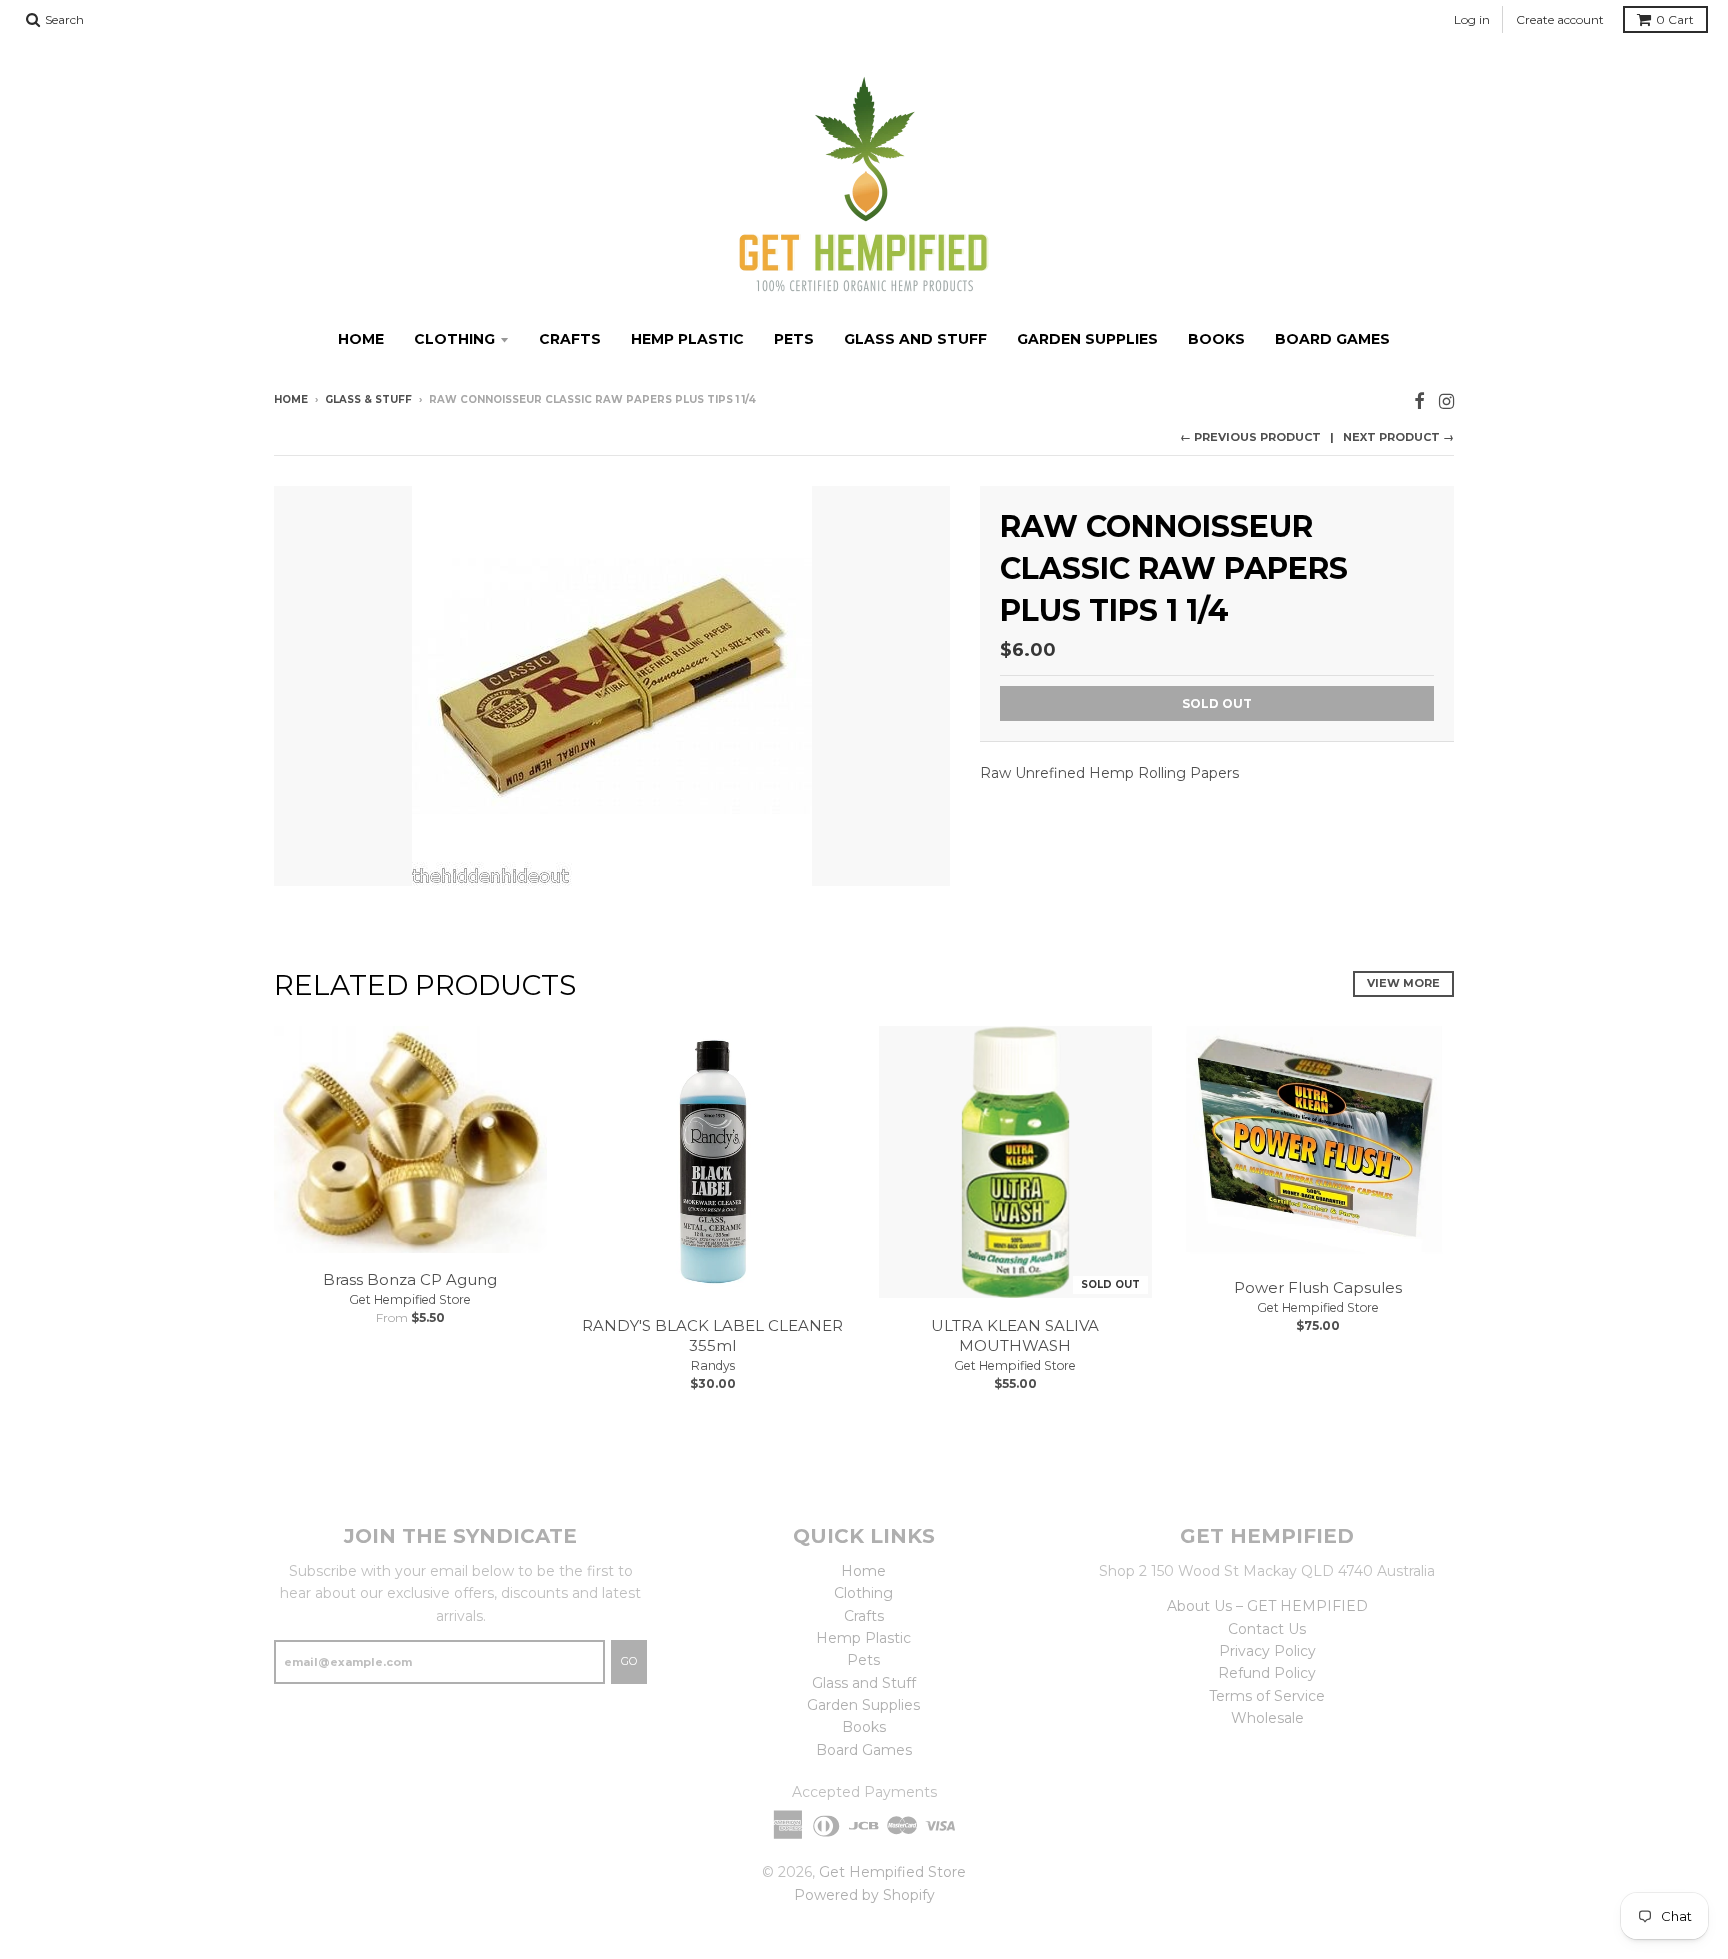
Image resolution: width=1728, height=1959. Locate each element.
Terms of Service (1267, 1696)
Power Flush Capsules (1318, 1287)
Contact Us (1267, 1629)
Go (629, 1661)
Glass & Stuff (368, 399)
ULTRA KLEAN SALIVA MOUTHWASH (1015, 1336)
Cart (1675, 19)
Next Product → (1398, 437)
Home (361, 339)
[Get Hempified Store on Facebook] (1419, 401)
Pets (794, 339)
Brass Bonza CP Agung (410, 1279)
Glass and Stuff (915, 339)
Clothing (454, 339)
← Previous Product (1250, 437)
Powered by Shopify (864, 1895)
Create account (1560, 19)
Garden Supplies (1087, 339)
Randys (713, 1365)
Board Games (1332, 339)
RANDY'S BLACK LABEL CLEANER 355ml (712, 1336)
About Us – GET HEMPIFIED (1267, 1606)
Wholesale (1267, 1718)
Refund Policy (1267, 1673)
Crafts (570, 339)
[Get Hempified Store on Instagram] (1446, 401)
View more (1403, 983)
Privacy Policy (1267, 1651)
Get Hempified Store (410, 1299)
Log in (1472, 19)
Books (1216, 339)
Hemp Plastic (687, 339)
